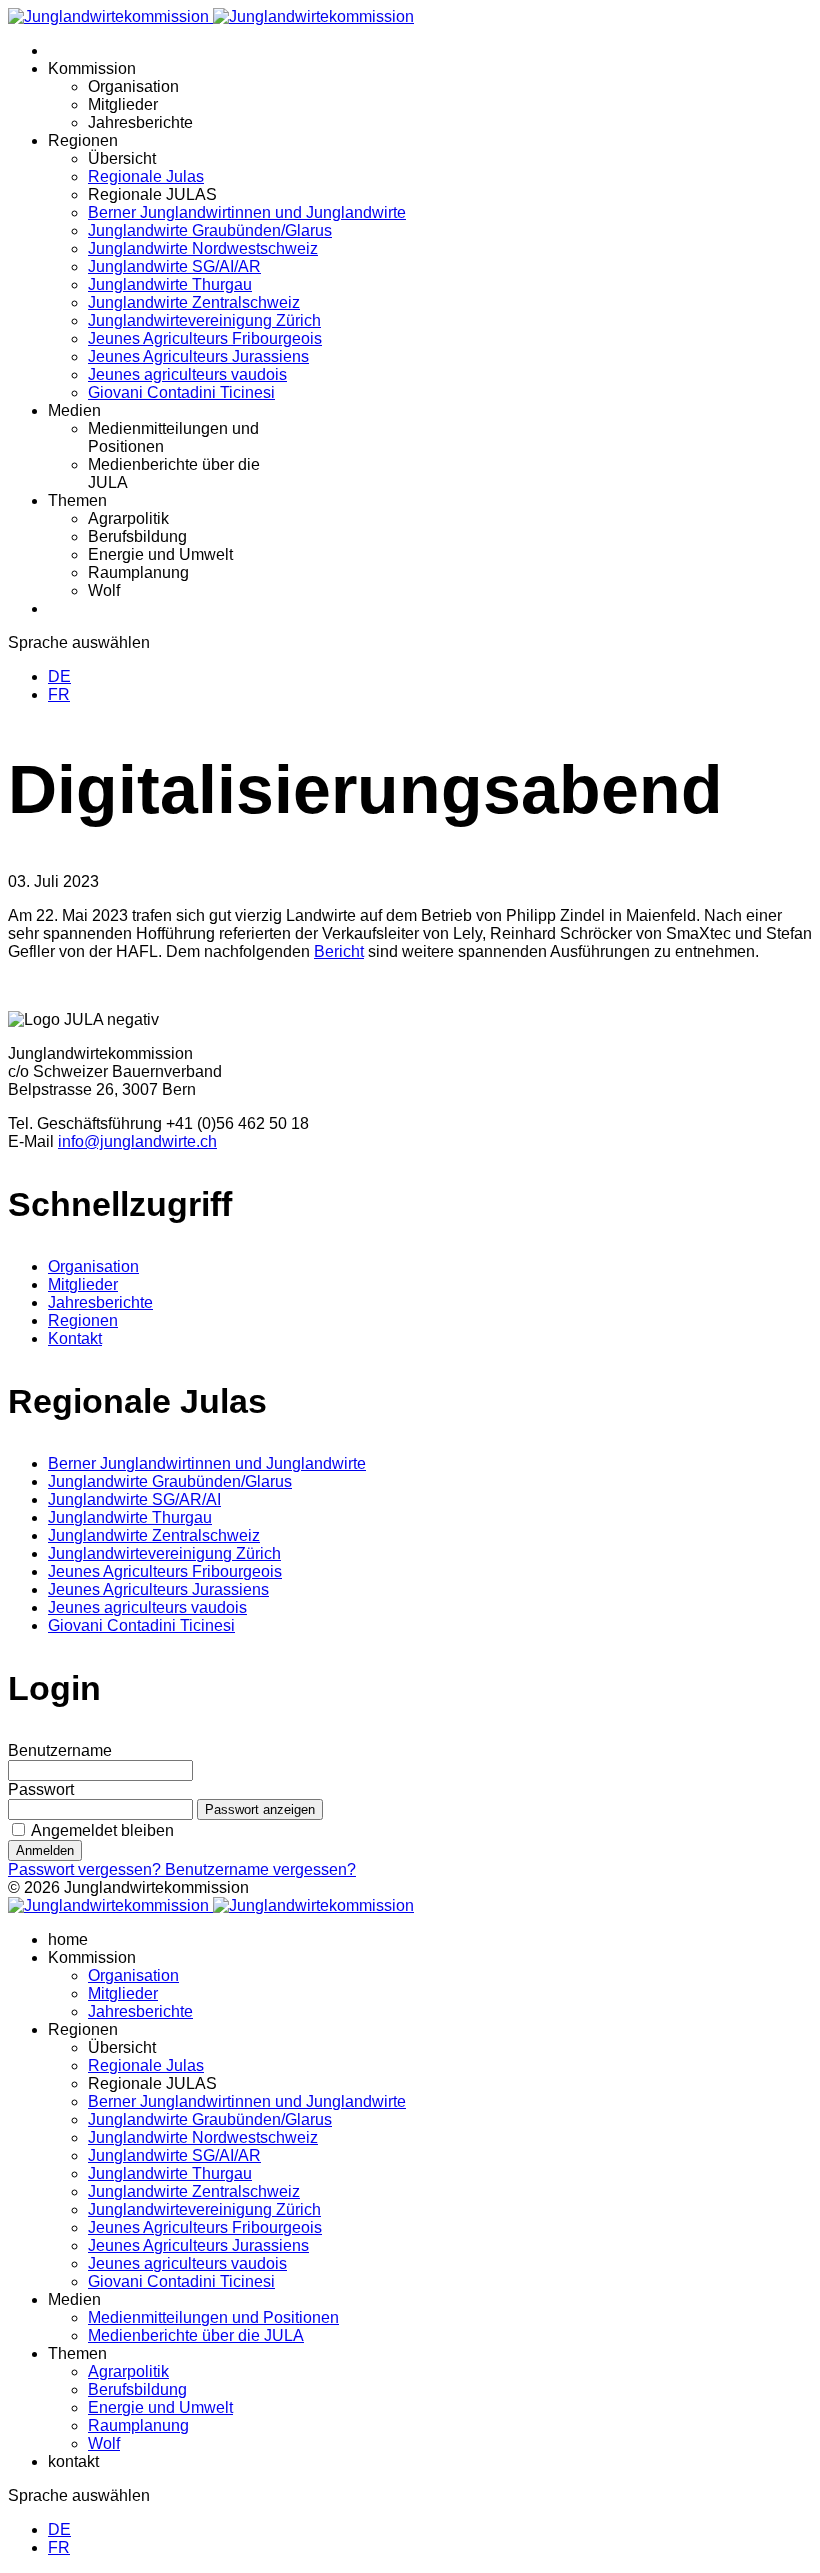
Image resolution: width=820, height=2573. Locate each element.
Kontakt (75, 1338)
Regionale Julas (146, 176)
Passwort (41, 1789)
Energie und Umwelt (160, 554)
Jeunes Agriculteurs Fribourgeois (205, 338)
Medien (74, 410)
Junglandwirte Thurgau (170, 284)
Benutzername (60, 1750)
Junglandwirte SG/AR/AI (134, 1499)
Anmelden (45, 1850)
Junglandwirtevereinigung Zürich (204, 320)
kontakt (73, 2461)
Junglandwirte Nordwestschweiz (203, 248)
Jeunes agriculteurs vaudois (187, 374)
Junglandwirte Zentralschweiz (194, 302)
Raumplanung (138, 572)
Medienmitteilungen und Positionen (213, 2317)
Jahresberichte (140, 122)
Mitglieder (123, 104)
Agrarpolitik (128, 518)
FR (59, 694)
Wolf (104, 590)
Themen (77, 500)
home (68, 1939)
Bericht (339, 951)
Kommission (92, 68)
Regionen (83, 140)
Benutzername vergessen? (260, 1869)
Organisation (133, 86)
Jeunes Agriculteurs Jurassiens (198, 356)
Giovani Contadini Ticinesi (181, 392)
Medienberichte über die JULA (196, 2335)
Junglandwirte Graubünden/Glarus (210, 230)
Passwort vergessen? (86, 1869)
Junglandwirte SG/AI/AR (174, 266)
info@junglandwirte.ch (137, 1141)
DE (59, 676)
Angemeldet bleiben (102, 1830)
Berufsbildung (137, 536)
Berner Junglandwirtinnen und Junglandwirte (247, 212)
